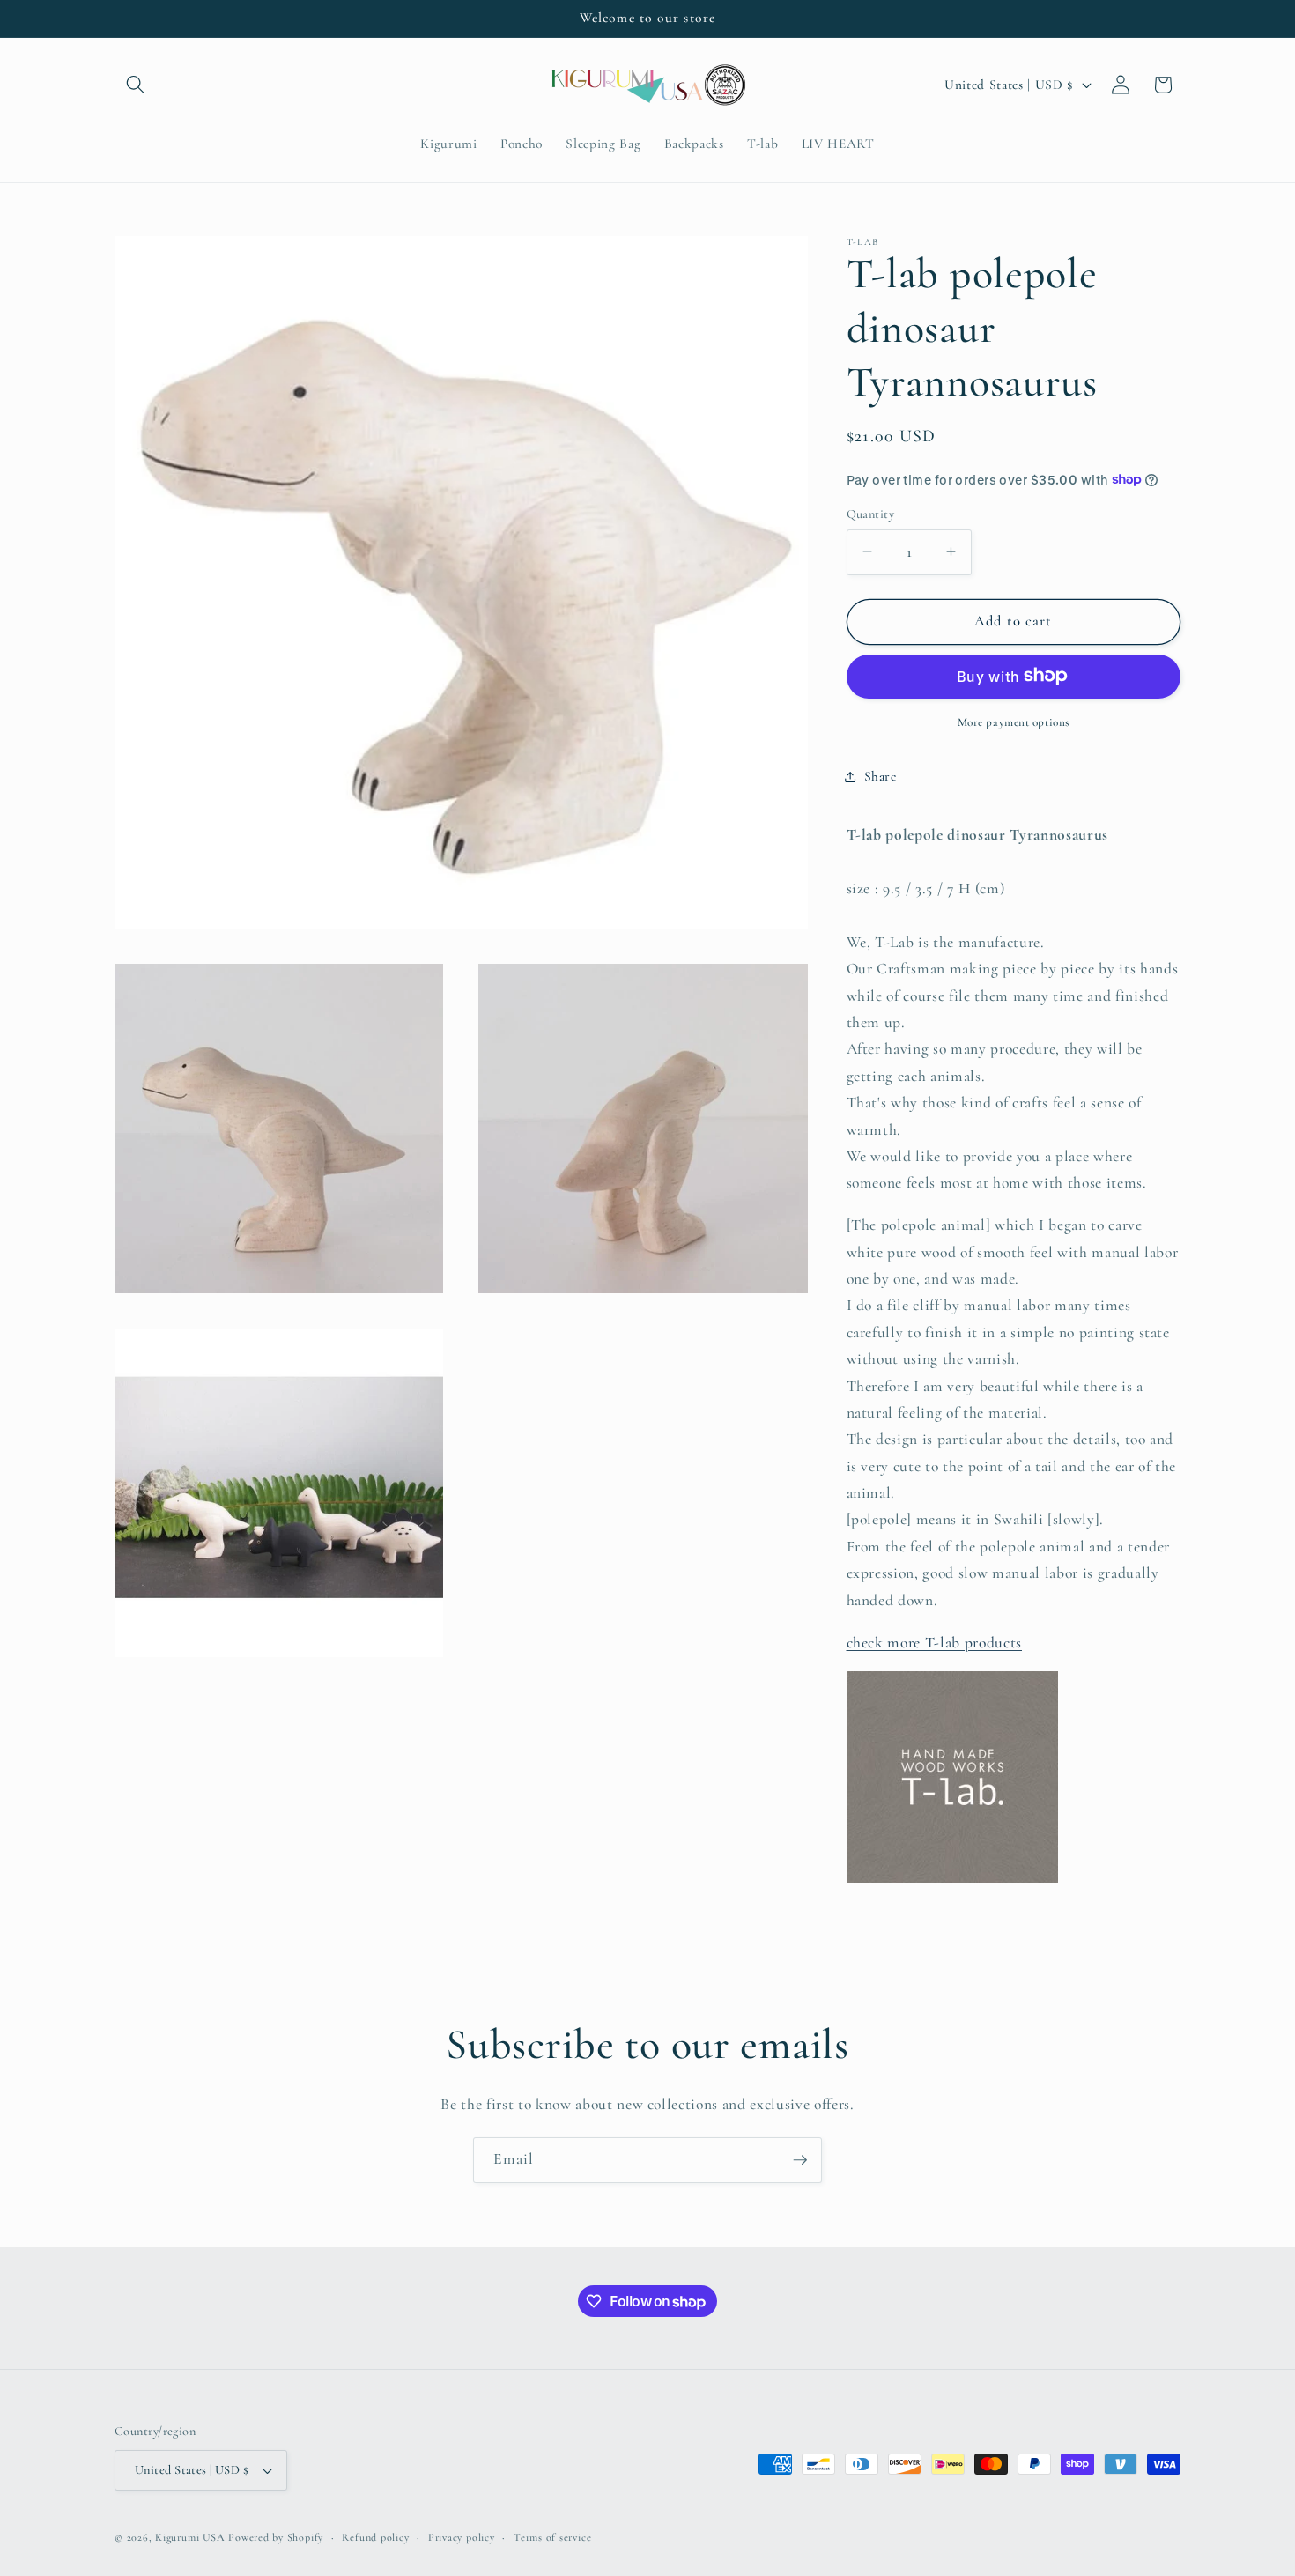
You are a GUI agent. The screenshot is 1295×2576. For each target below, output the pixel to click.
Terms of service (552, 2537)
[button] (136, 85)
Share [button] (881, 776)
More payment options (1014, 722)
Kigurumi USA (190, 2537)
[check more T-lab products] (952, 1881)
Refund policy (375, 2537)
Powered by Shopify (276, 2537)
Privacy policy (462, 2537)
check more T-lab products (935, 1642)
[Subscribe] (800, 2160)
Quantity (871, 513)
